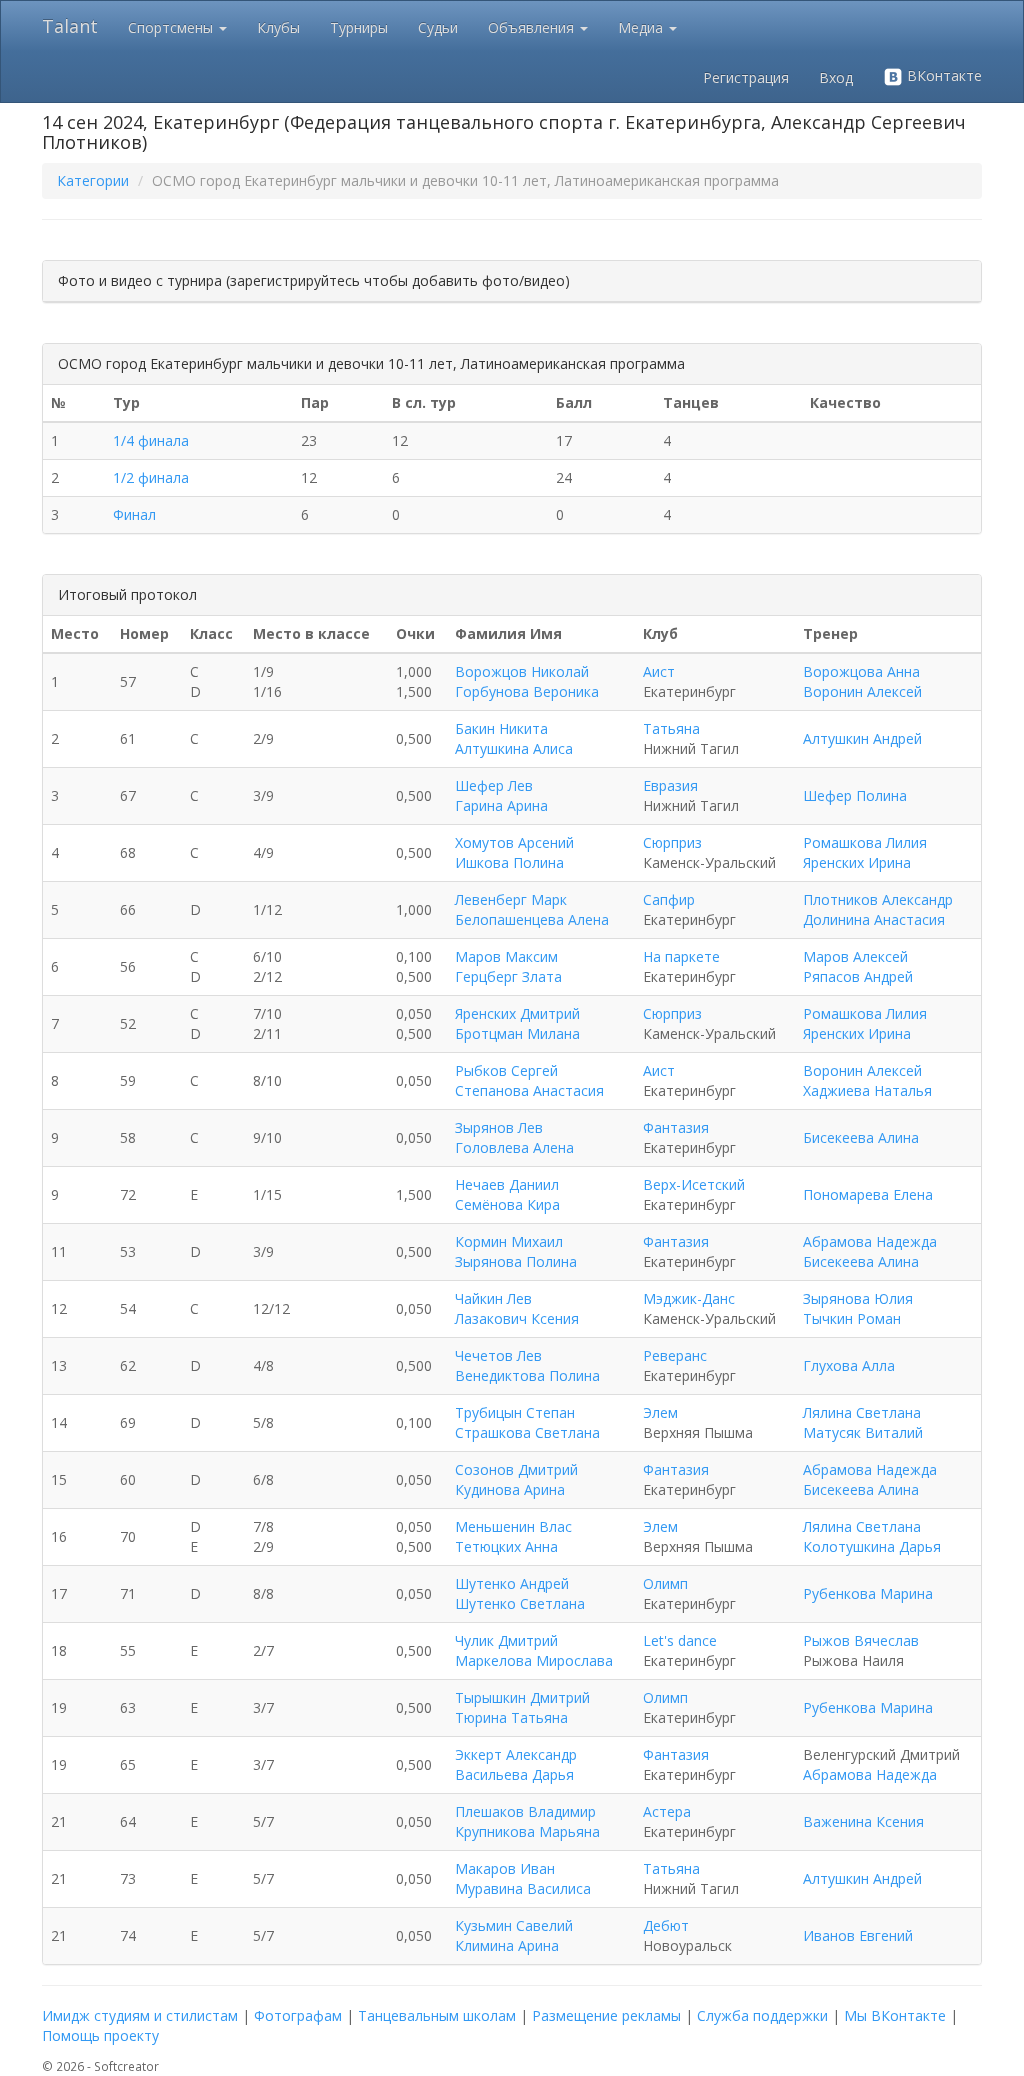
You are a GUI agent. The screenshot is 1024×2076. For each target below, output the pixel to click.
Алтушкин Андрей (862, 738)
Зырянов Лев (499, 1127)
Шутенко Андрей (512, 1583)
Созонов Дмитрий (516, 1469)
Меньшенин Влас (513, 1526)
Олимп (665, 1583)
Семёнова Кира (507, 1204)
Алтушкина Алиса (514, 748)
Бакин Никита (501, 728)
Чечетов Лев (498, 1355)
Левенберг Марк (511, 899)
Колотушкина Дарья (872, 1546)
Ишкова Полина (509, 862)
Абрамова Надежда (870, 1241)
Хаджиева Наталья (867, 1090)
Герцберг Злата (508, 976)
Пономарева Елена (868, 1194)
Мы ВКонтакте (895, 2015)
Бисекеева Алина (861, 1137)
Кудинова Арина (510, 1489)
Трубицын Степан (515, 1412)
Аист (659, 671)
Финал (134, 514)
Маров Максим (506, 956)
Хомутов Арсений (514, 842)
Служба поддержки (762, 2015)
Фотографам (298, 2015)
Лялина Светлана (862, 1412)
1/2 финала (151, 477)
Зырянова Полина (516, 1261)
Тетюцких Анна (506, 1546)
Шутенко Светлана (520, 1603)
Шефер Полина (855, 795)
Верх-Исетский (694, 1184)
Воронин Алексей (862, 691)
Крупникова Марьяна (527, 1831)
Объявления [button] (533, 27)
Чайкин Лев (493, 1298)
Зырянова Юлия (858, 1298)
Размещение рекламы (606, 2015)
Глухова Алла (849, 1365)
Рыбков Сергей (506, 1070)
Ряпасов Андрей (858, 976)
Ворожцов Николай (522, 671)
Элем (660, 1412)
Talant (70, 26)
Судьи (438, 27)
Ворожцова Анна (861, 671)
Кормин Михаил (509, 1241)
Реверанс (675, 1355)
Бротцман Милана (517, 1033)
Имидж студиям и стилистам (140, 2015)
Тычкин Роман (852, 1318)
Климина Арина (507, 1945)
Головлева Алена (514, 1147)
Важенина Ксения (863, 1821)
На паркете (681, 956)
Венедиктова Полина (527, 1375)
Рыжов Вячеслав (861, 1640)
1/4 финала (151, 440)
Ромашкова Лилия (865, 842)
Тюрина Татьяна (511, 1717)
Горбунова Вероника (527, 691)
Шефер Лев (494, 785)
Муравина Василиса (523, 1888)
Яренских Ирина (857, 862)
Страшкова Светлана (527, 1432)
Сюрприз (672, 842)
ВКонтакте (942, 75)
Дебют (666, 1925)
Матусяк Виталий (863, 1432)
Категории (93, 180)
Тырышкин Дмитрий (522, 1697)
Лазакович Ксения (517, 1318)
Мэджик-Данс (689, 1298)
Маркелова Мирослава (534, 1660)
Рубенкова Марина (868, 1593)
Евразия (670, 785)
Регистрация (746, 77)
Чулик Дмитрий (506, 1640)
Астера (667, 1811)
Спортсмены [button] (172, 27)
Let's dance (680, 1640)
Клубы (278, 27)
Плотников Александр (878, 899)
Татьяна (671, 728)
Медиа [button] (642, 27)
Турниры (359, 27)
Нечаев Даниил (507, 1184)
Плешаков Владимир (525, 1811)
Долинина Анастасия (874, 919)
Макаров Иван (505, 1868)
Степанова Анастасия (529, 1090)
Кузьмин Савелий (514, 1925)
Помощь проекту (100, 2035)
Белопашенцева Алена (532, 919)
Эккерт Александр (516, 1754)
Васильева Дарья (514, 1774)
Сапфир (669, 899)
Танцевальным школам (437, 2015)
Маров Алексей (855, 956)
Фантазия (676, 1127)
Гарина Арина (501, 805)
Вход (836, 77)
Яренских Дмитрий (517, 1013)
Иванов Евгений (858, 1935)
